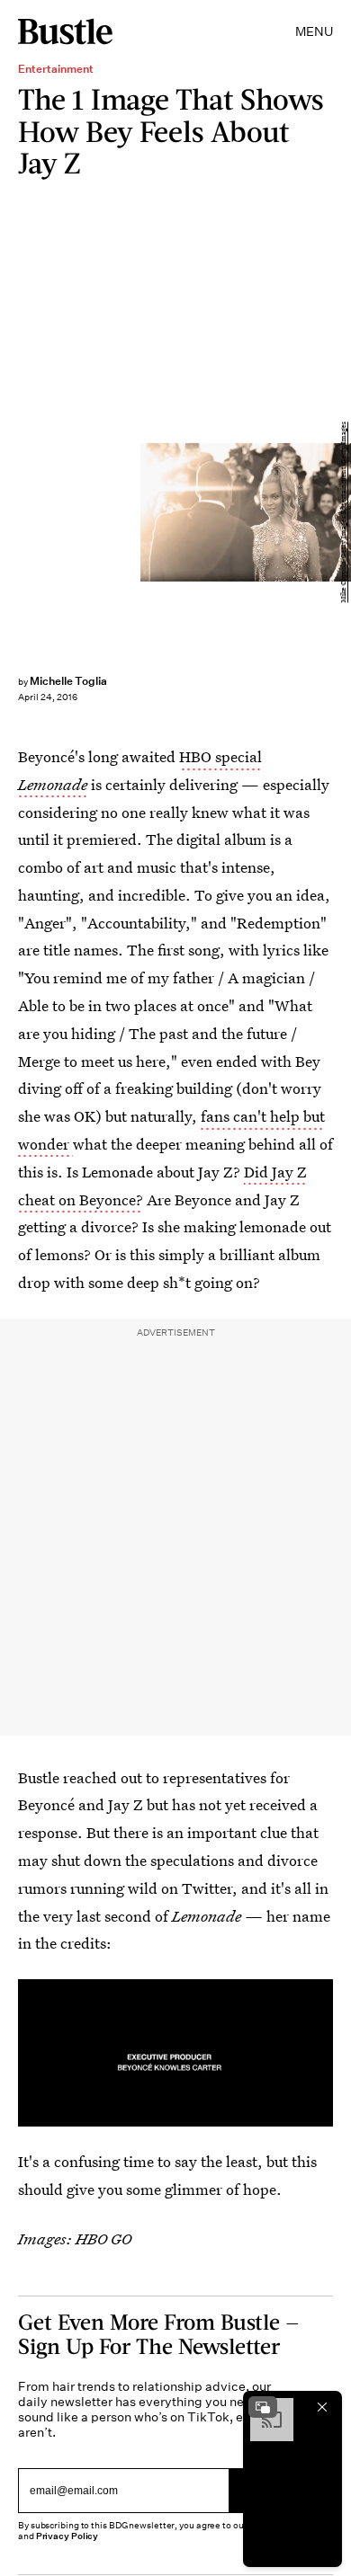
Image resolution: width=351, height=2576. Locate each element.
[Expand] (263, 2407)
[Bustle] (65, 31)
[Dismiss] (322, 2407)
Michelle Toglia (68, 681)
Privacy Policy (67, 2536)
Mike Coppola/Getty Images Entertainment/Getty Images (343, 512)
